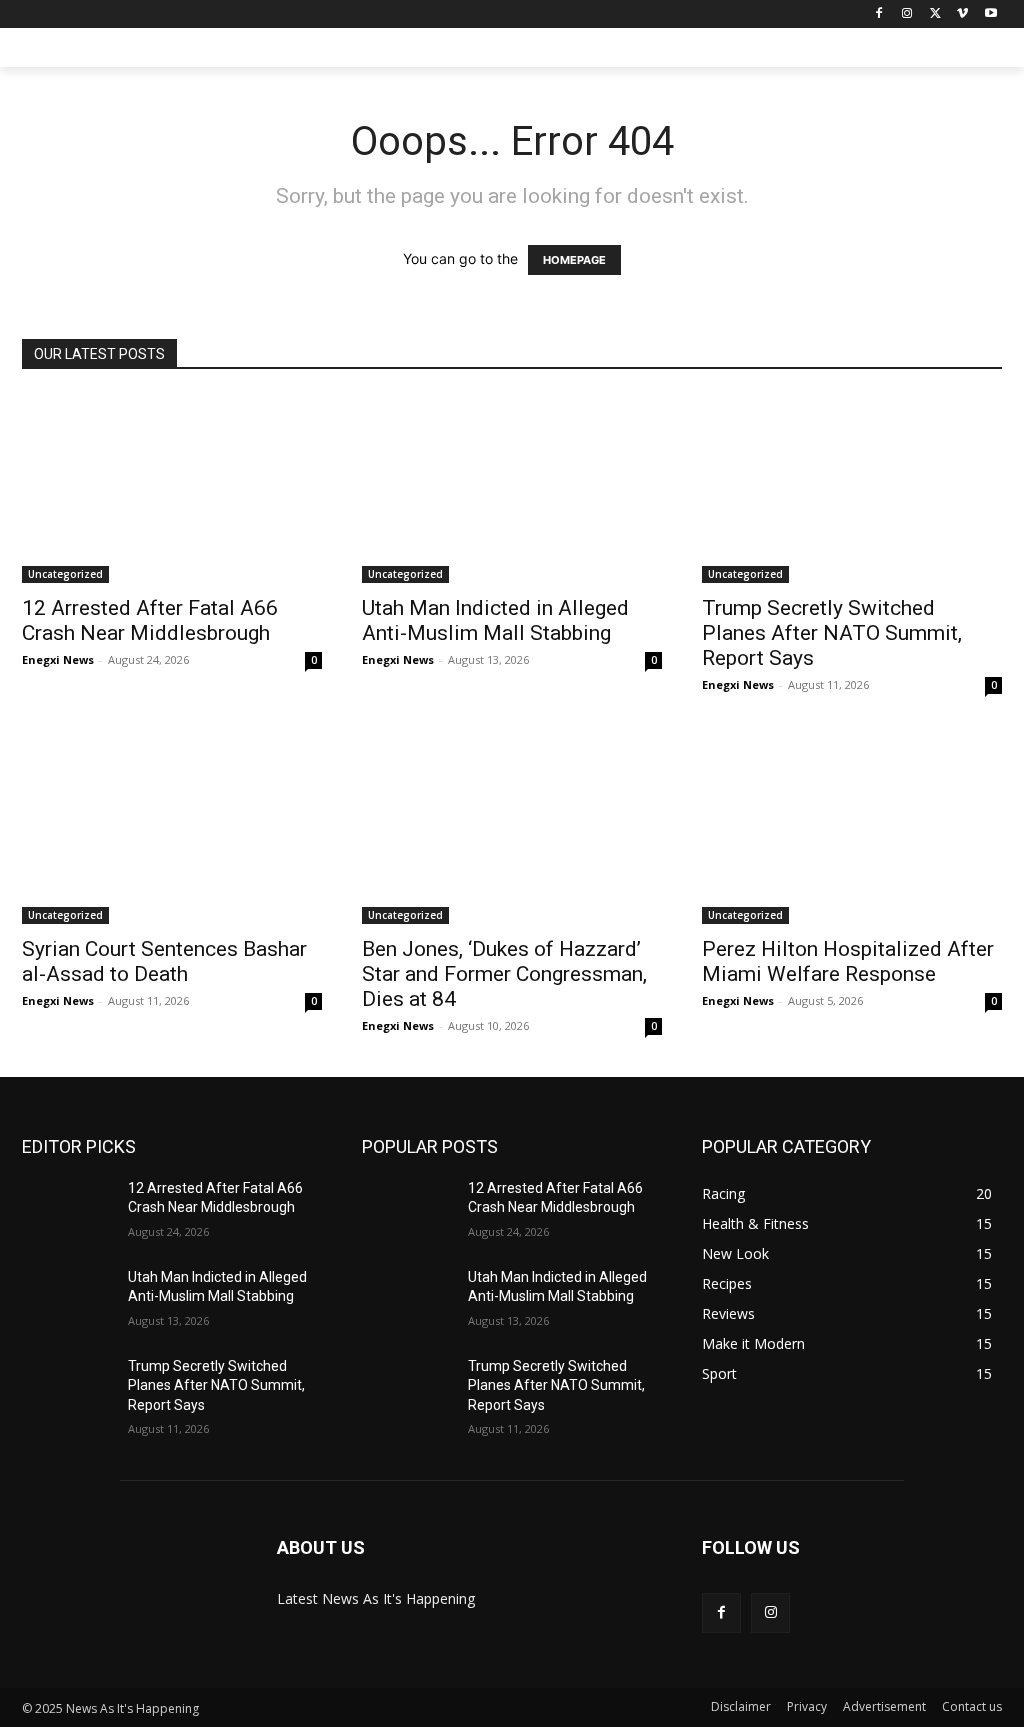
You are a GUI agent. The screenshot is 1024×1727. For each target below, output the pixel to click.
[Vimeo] (962, 14)
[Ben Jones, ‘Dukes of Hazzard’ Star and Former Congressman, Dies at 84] (512, 830)
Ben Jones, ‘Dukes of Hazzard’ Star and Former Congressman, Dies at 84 (504, 974)
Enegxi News (58, 659)
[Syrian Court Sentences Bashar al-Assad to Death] (172, 830)
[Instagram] (907, 14)
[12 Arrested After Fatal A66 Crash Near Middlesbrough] (172, 489)
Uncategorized (65, 574)
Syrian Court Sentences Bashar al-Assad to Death (164, 961)
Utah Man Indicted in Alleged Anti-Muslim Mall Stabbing (495, 620)
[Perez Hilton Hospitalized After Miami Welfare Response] (852, 830)
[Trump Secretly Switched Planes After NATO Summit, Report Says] (852, 489)
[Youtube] (990, 14)
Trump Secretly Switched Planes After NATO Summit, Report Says (832, 633)
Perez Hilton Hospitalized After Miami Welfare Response (848, 961)
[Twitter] (935, 14)
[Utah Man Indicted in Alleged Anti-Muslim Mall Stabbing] (512, 489)
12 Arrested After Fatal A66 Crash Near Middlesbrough (150, 620)
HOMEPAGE (574, 260)
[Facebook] (879, 14)
